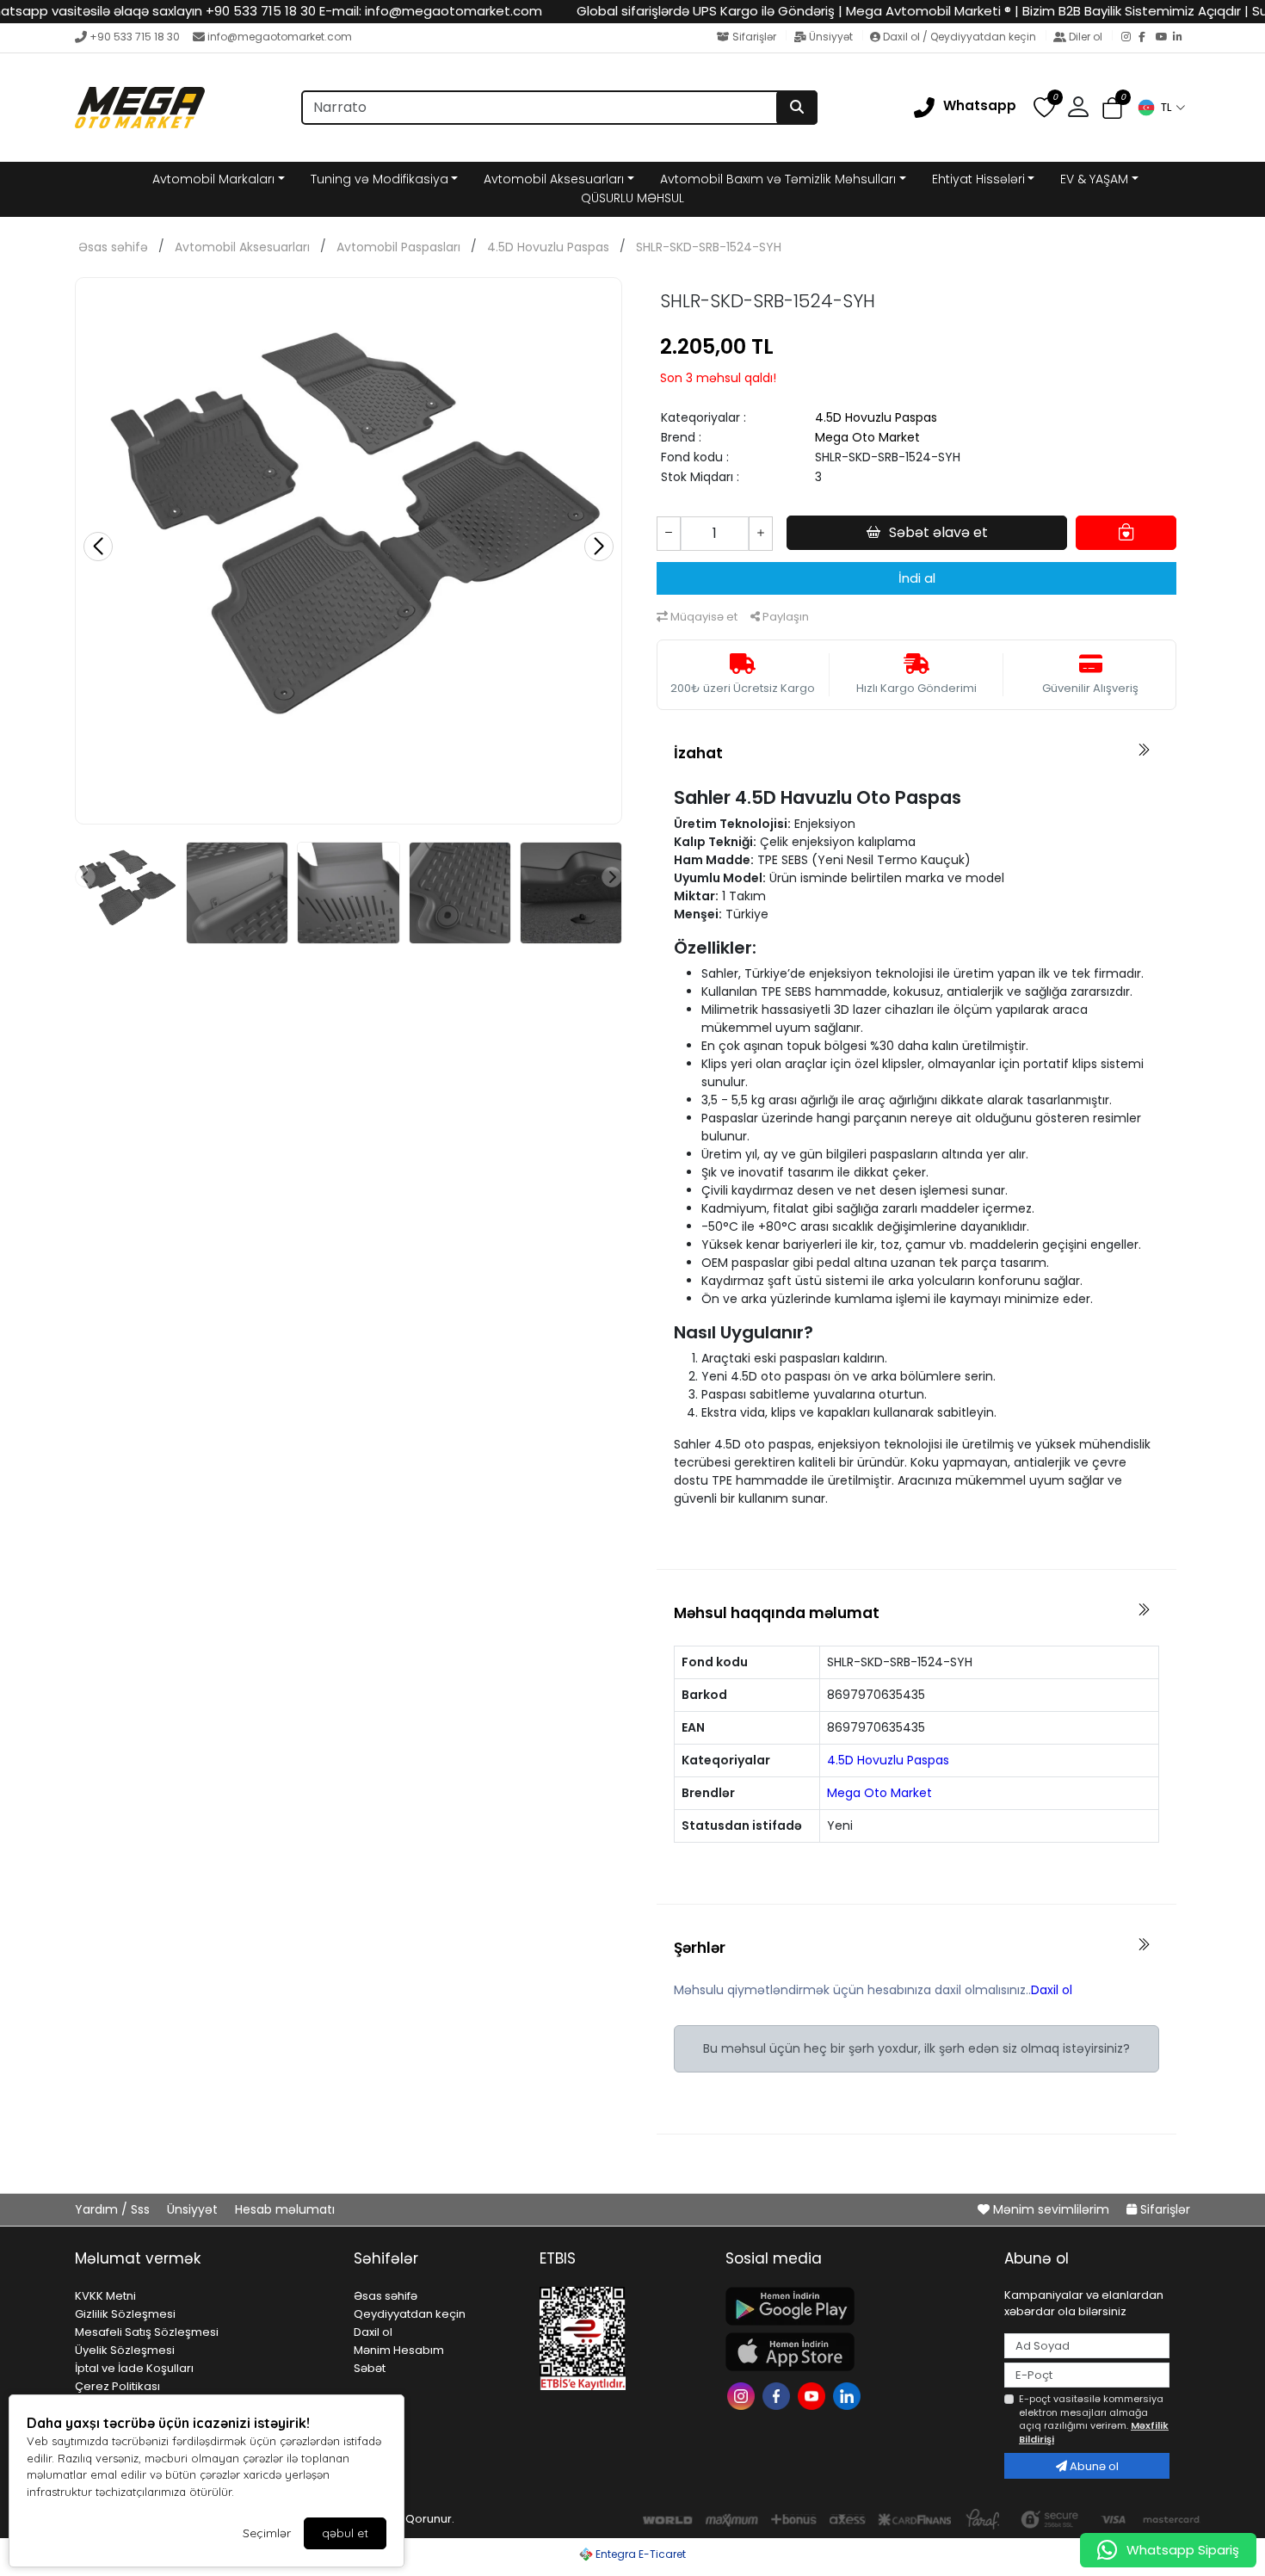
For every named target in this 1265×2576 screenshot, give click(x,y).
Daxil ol (1052, 1990)
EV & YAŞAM (1094, 179)
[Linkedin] (849, 2394)
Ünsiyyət (831, 37)
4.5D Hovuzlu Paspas (548, 247)
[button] (1161, 108)
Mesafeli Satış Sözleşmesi (147, 2332)
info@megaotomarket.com (280, 37)
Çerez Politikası (117, 2386)
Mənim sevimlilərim (1051, 2209)
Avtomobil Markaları (213, 179)
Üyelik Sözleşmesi (125, 2350)
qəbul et (345, 2533)
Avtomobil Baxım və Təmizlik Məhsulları (778, 179)
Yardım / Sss (114, 2209)
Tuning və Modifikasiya (379, 179)
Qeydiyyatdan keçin (410, 2314)
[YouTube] (1164, 38)
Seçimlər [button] (267, 2533)
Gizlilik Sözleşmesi (125, 2314)
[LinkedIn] (1182, 38)
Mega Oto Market (867, 437)
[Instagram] (1130, 38)
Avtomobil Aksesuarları (554, 179)
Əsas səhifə (113, 247)
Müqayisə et (703, 617)
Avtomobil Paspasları (398, 247)
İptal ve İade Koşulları (134, 2368)
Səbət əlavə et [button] (938, 532)
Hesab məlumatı (285, 2209)
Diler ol (1086, 37)
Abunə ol (1093, 2466)
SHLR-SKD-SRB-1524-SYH (709, 247)
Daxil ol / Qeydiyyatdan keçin (960, 37)
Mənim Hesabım (399, 2350)
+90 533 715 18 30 (135, 37)
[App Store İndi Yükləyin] (855, 2352)
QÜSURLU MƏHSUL (632, 198)
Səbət (370, 2368)
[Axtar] (797, 108)
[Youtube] (814, 2394)
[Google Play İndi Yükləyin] (855, 2306)
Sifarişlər (754, 37)
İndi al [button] (917, 578)
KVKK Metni (105, 2296)
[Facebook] (1147, 38)
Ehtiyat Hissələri (978, 179)
